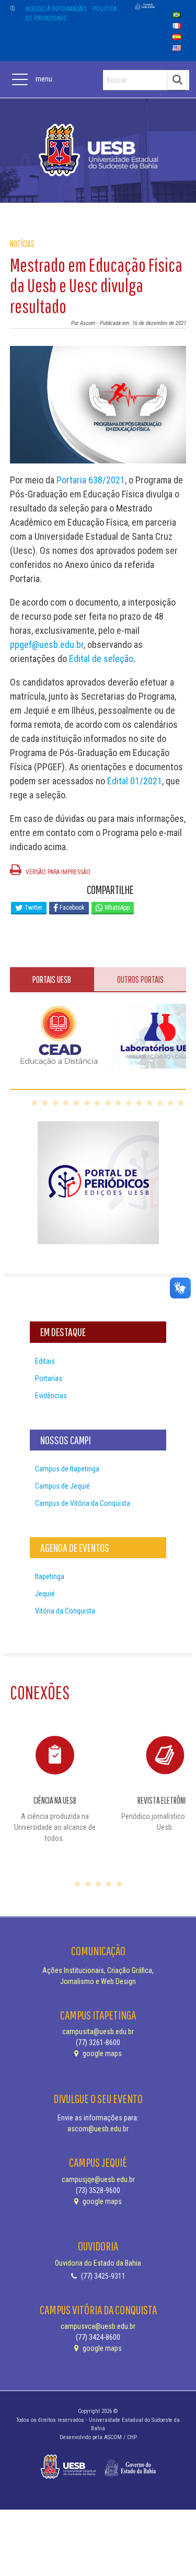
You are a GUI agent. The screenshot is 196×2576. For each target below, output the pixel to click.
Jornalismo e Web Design (98, 1981)
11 (139, 1103)
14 (170, 1103)
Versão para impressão (57, 872)
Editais (45, 1361)
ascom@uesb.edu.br (98, 2129)
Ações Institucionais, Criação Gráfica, (98, 1970)
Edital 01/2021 (135, 781)
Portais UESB (52, 979)
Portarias (49, 1378)
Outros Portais (140, 979)
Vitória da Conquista (65, 1611)
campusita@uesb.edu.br (98, 2032)
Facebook (71, 908)
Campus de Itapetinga (67, 1469)
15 (181, 1103)
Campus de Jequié (62, 1486)
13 (160, 1103)
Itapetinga (50, 1576)
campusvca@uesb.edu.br (98, 2326)
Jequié (45, 1594)
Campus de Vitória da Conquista (83, 1503)
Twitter (33, 908)
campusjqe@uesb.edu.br (98, 2179)
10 (129, 1103)
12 (149, 1103)
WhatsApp (116, 908)
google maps (101, 2053)
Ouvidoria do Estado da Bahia (98, 2263)
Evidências (51, 1396)
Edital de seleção (101, 659)
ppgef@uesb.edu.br (47, 645)
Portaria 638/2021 (91, 480)
